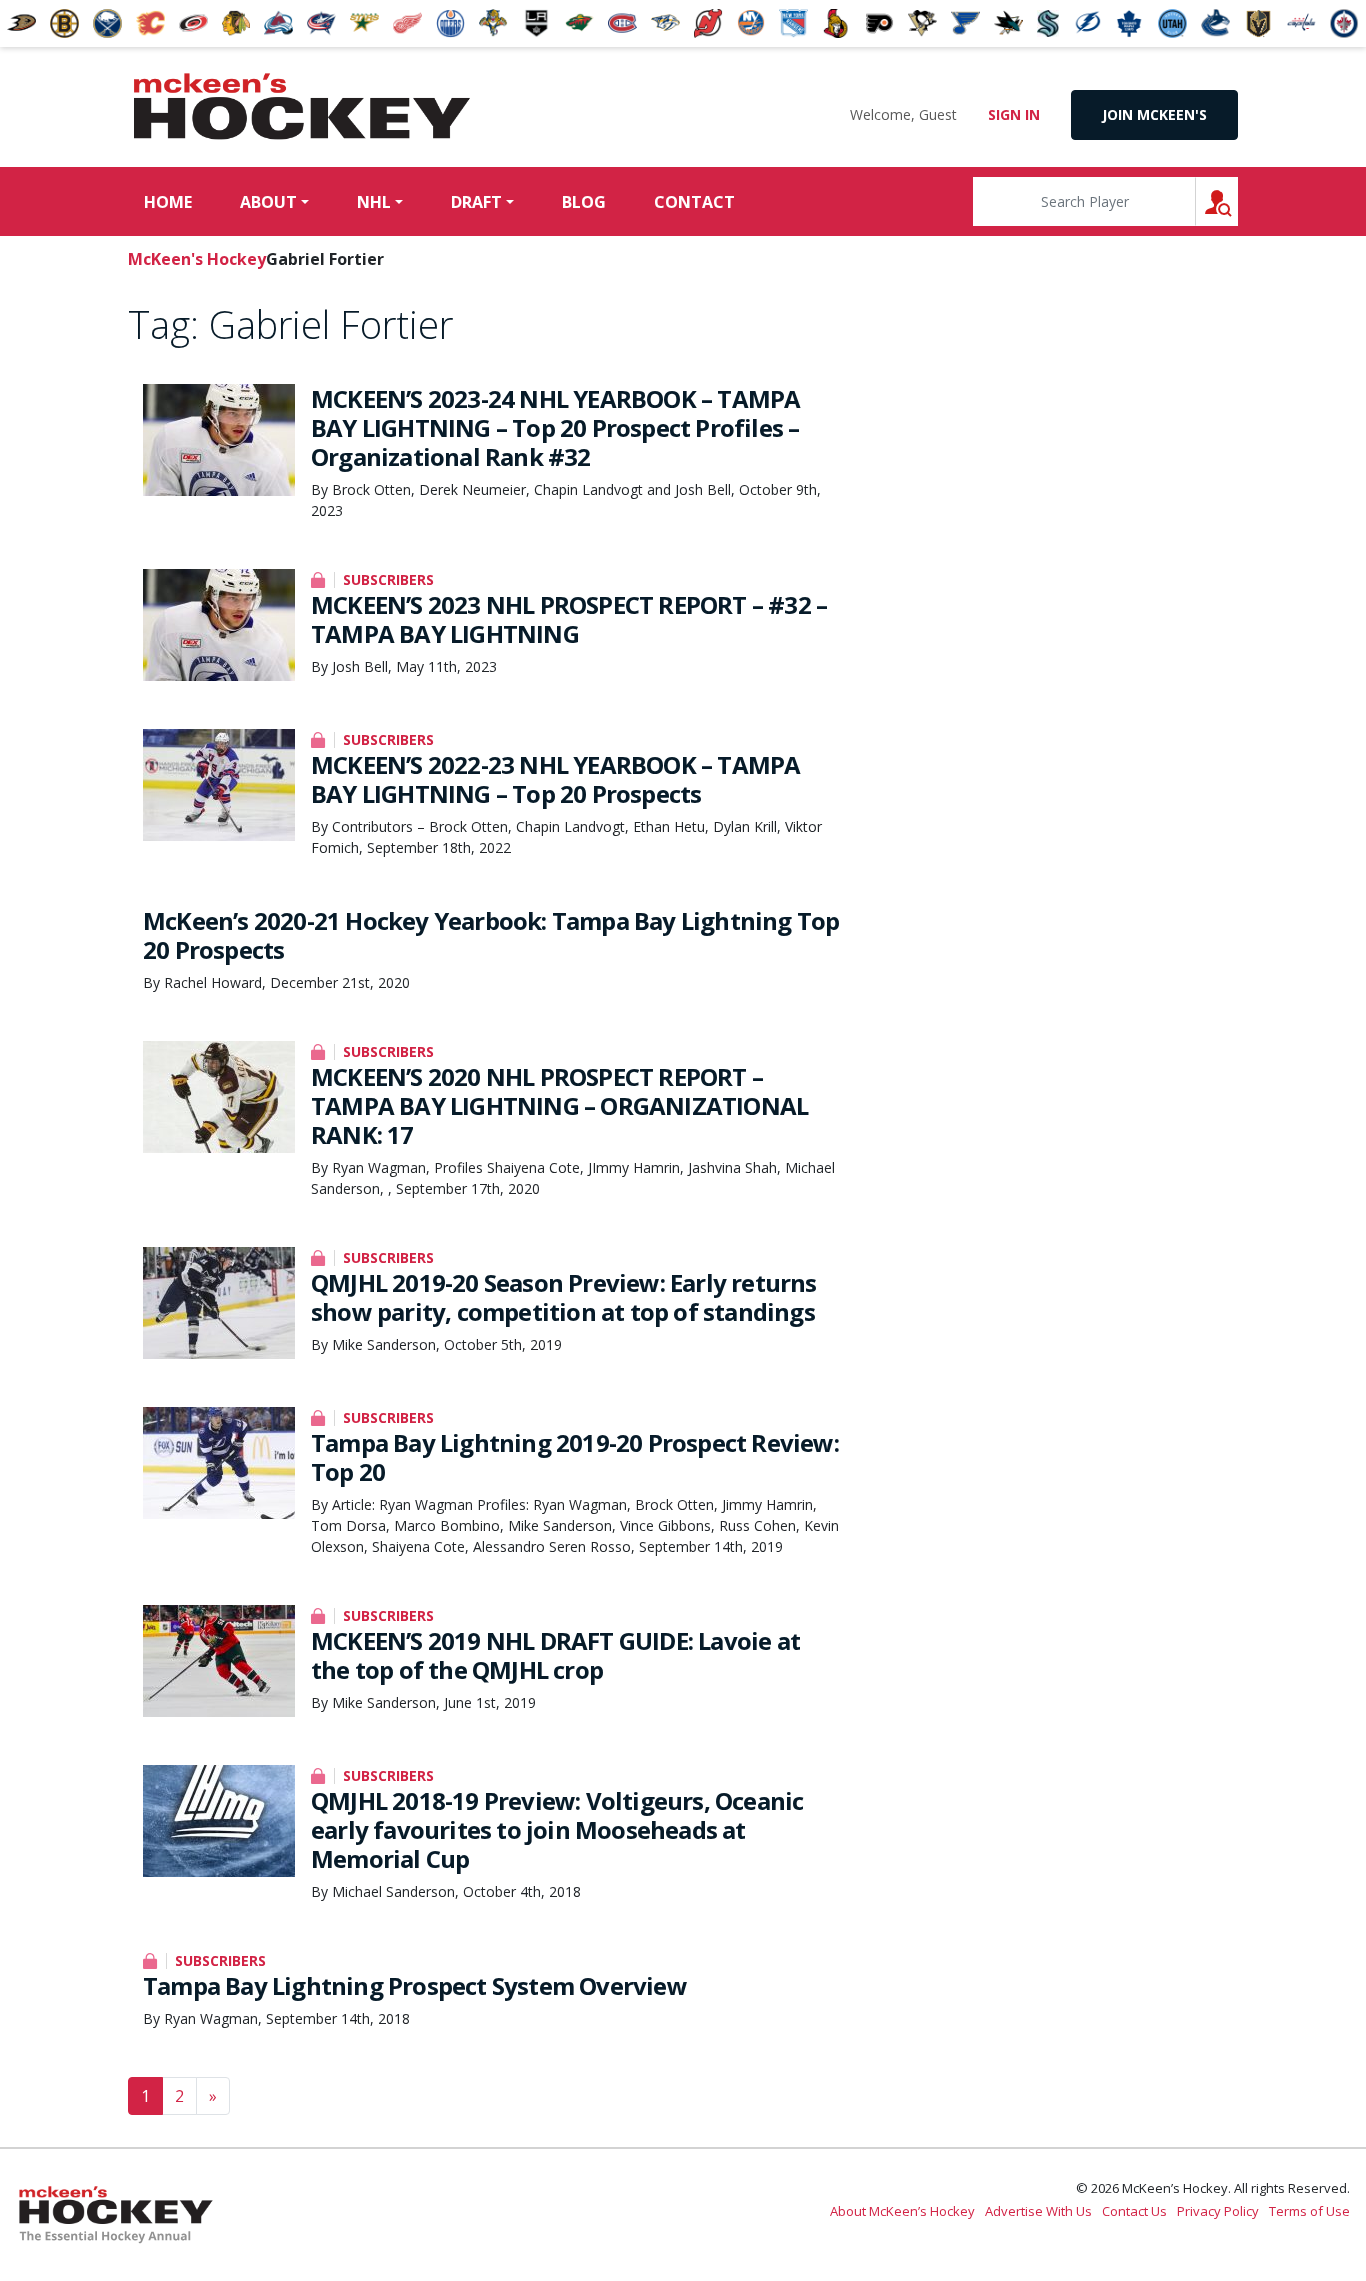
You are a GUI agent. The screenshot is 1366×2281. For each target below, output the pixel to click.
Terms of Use (1309, 2211)
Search (1237, 201)
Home (168, 202)
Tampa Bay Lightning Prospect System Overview (415, 1985)
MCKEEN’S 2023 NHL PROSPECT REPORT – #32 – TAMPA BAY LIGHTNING (569, 619)
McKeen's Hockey (302, 107)
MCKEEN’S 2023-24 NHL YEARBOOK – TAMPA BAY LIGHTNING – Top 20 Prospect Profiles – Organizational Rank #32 (555, 427)
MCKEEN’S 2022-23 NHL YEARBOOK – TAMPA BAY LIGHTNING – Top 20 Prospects (555, 779)
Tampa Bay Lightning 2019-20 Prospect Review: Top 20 (575, 1457)
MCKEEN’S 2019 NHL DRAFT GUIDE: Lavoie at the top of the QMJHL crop (555, 1655)
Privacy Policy (1218, 2211)
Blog (584, 202)
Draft (476, 202)
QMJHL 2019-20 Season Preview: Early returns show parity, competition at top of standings (564, 1297)
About (268, 202)
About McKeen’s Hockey (902, 2211)
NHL (374, 202)
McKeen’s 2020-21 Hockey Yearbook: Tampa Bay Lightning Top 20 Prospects (491, 935)
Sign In (1014, 114)
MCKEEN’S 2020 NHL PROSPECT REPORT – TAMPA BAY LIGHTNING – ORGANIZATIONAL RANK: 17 (559, 1105)
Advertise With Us (1038, 2211)
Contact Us (1134, 2211)
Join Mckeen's (1154, 114)
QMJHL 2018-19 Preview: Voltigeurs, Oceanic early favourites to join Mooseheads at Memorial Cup (557, 1829)
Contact (694, 202)
